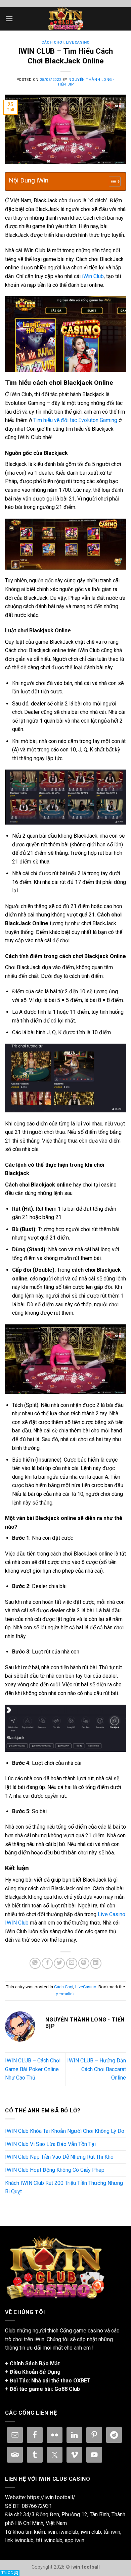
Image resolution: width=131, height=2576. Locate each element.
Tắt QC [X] (10, 2573)
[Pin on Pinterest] (84, 1963)
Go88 (61, 2389)
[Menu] (9, 19)
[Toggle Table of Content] (111, 181)
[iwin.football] (65, 19)
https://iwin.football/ (51, 2497)
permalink (65, 1994)
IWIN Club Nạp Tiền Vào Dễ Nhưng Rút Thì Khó (59, 2157)
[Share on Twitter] (59, 1963)
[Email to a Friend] (72, 1963)
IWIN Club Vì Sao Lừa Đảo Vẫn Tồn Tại (50, 2144)
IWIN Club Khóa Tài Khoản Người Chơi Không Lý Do (65, 2131)
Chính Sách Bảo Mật (35, 2363)
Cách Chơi (52, 42)
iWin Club (93, 276)
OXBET (82, 2381)
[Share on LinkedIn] (96, 1963)
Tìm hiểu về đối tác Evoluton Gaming (75, 420)
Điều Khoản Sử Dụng (35, 2372)
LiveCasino (78, 42)
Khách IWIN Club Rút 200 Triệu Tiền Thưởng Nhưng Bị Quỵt (64, 2187)
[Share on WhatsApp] (35, 1963)
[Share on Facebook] (47, 1963)
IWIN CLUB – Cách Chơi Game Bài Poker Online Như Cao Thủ (33, 2069)
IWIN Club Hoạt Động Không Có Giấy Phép (55, 2170)
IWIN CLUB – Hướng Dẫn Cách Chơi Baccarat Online (97, 2069)
